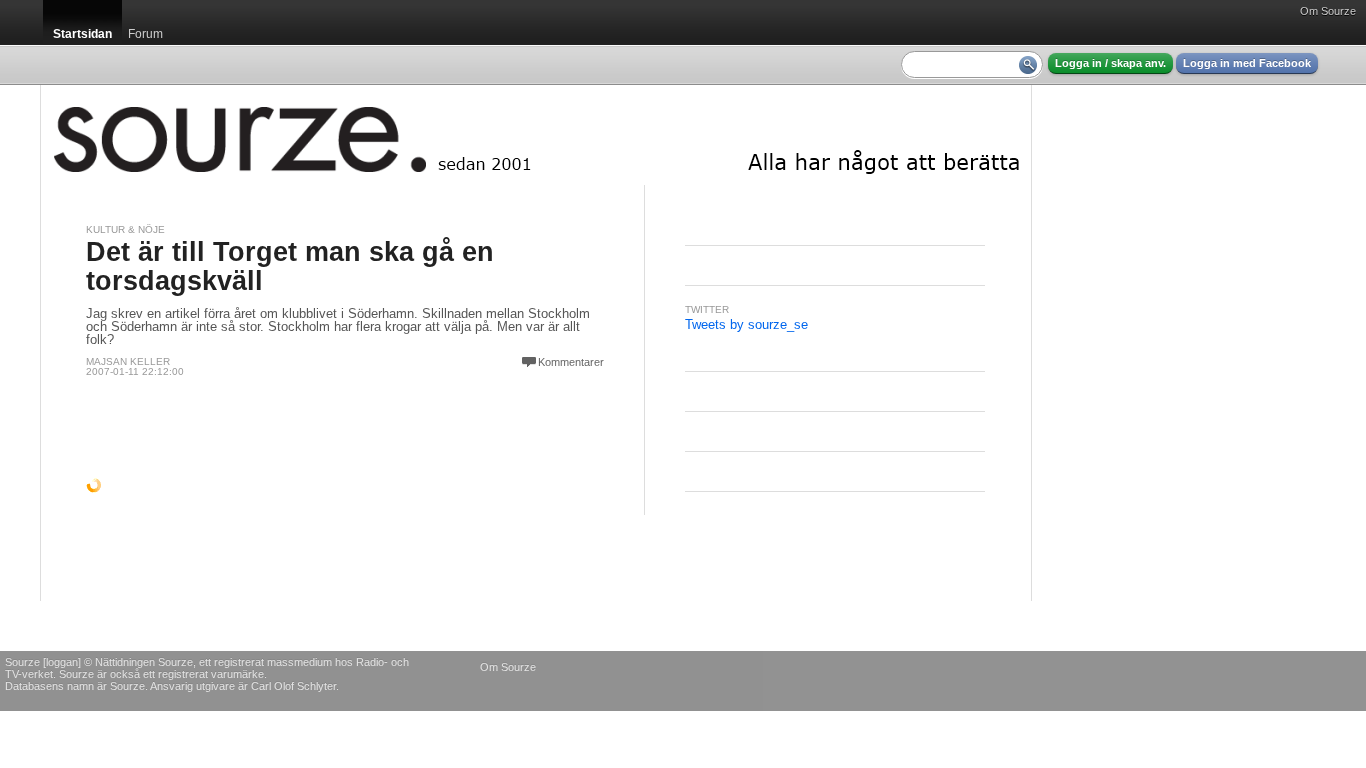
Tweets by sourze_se (746, 324)
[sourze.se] (536, 135)
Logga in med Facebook (1247, 63)
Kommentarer (571, 362)
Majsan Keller (128, 361)
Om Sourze (1328, 11)
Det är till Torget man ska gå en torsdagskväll (290, 266)
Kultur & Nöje (125, 229)
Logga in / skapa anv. (1110, 63)
